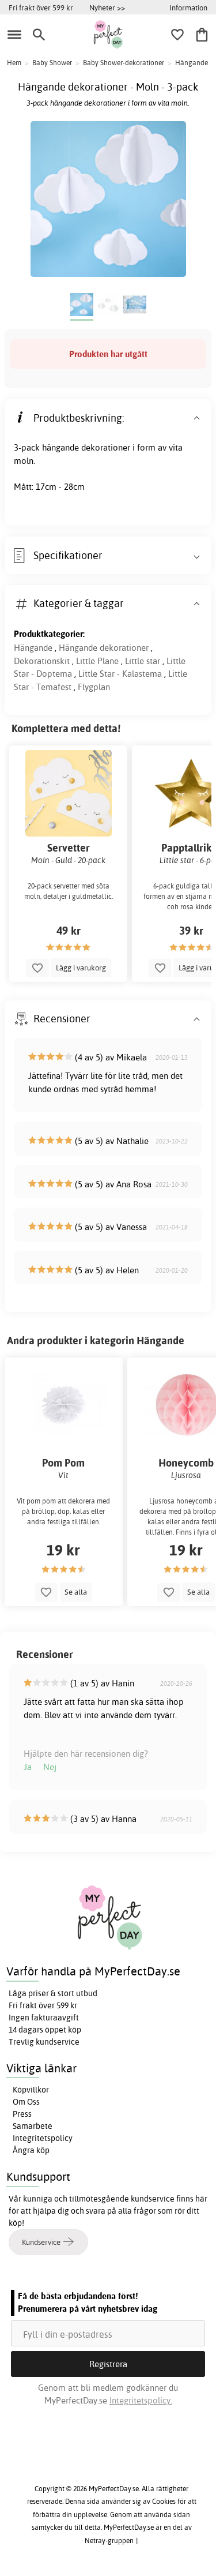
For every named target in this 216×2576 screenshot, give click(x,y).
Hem (14, 63)
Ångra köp (31, 2150)
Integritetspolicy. (141, 2400)
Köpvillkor (31, 2090)
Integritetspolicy (43, 2138)
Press (22, 2114)
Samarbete (33, 2126)
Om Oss (26, 2102)
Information (188, 8)
